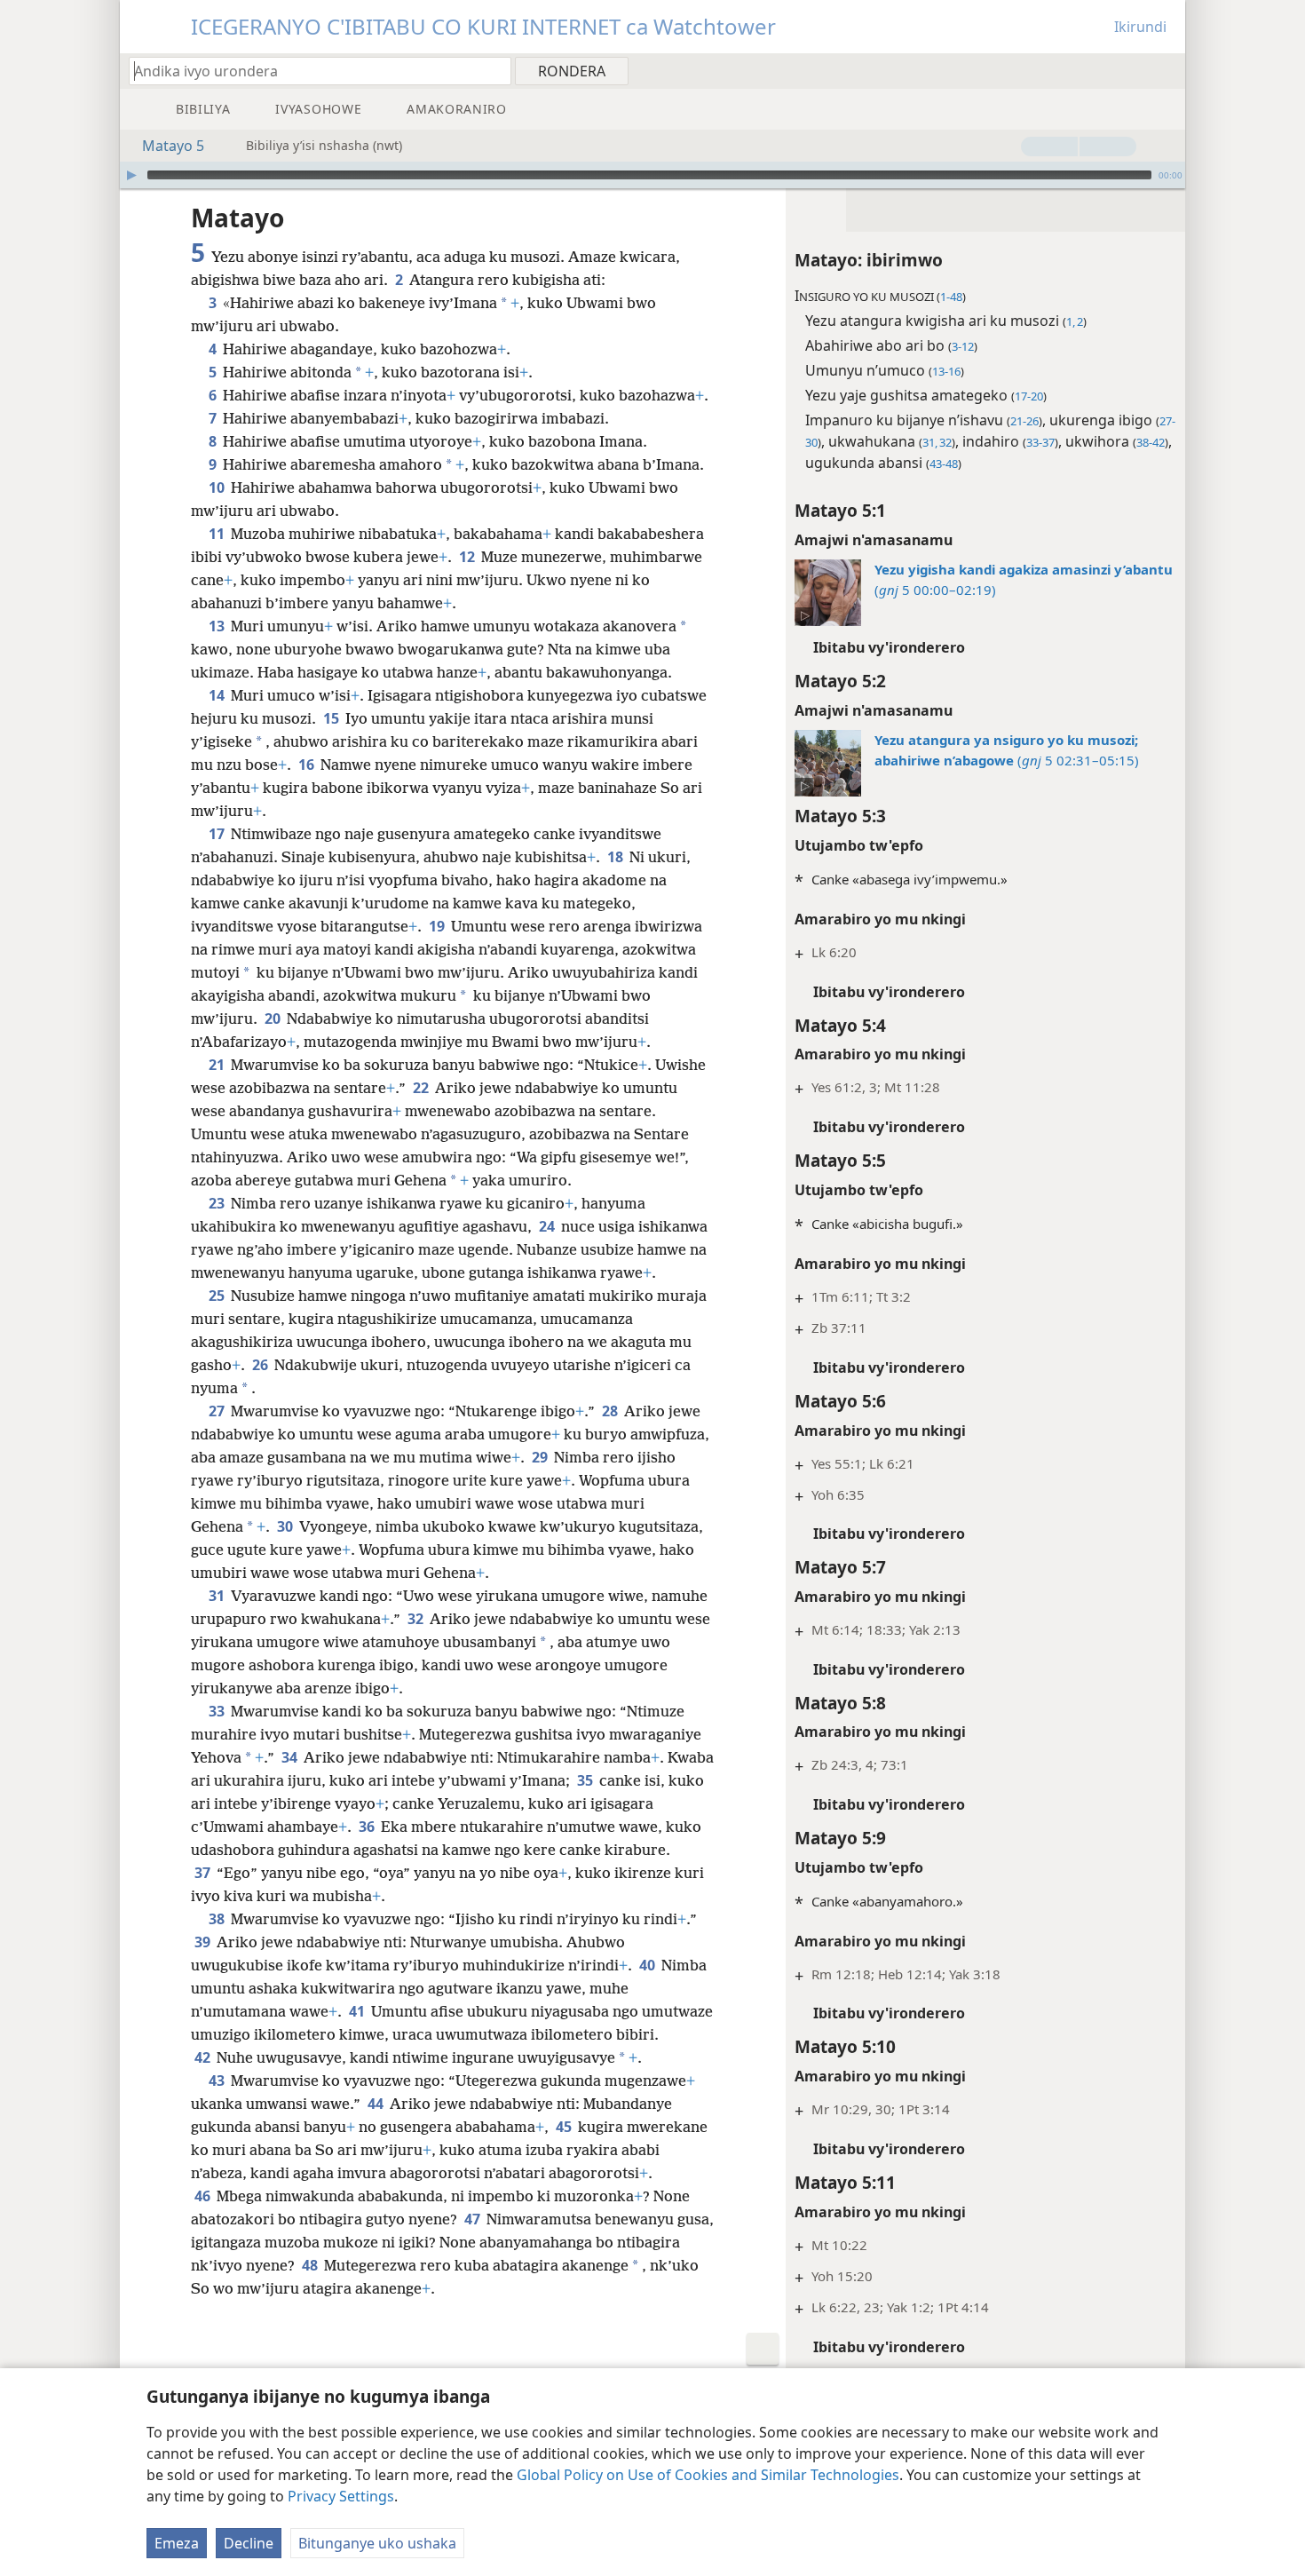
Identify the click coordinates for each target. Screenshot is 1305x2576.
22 (422, 1088)
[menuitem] (1165, 70)
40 (649, 1965)
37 (204, 1873)
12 (468, 557)
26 (261, 1365)
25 (218, 1296)
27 (218, 1411)
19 (438, 926)
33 (218, 1711)
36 (368, 1827)
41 (358, 2011)
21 (218, 1065)
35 (586, 1780)
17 (218, 834)
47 (474, 2219)
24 (548, 1226)
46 (204, 2196)
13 (218, 626)
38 (218, 1919)
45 (565, 2127)
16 (308, 765)
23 (218, 1203)
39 (204, 1942)
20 (274, 1019)
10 (218, 487)
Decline (249, 2543)
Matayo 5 (173, 146)
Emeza (177, 2543)
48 (311, 2265)
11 (218, 534)
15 (332, 718)
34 (291, 1757)
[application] (652, 175)
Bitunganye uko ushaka (377, 2543)
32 (417, 1619)
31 (218, 1596)
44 (377, 2104)
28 (611, 1411)
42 (204, 2057)
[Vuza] (131, 175)
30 (286, 1526)
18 (617, 857)
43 (218, 2081)
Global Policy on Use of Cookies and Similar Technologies (708, 2475)
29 (541, 1457)
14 (218, 695)
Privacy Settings (341, 2496)
